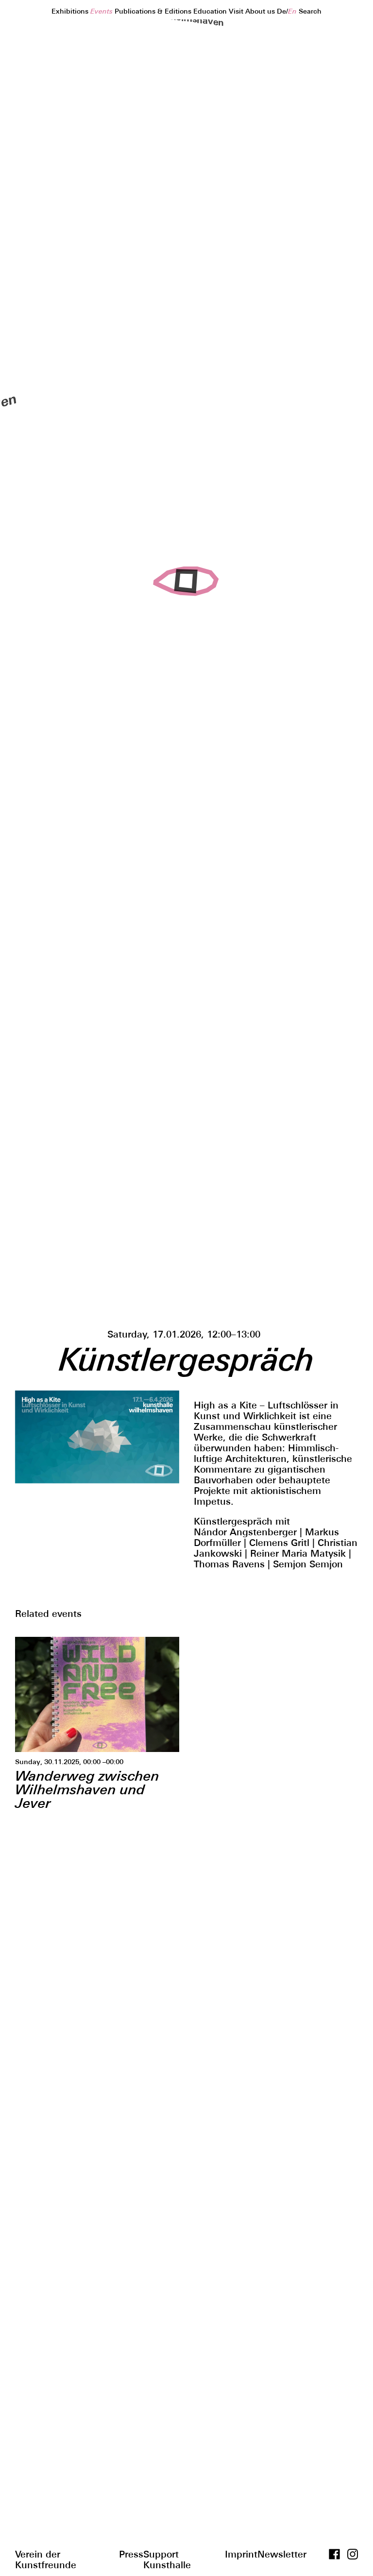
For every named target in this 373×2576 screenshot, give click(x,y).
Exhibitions (71, 11)
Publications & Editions (154, 11)
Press (131, 2553)
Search (310, 11)
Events (102, 11)
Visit (237, 11)
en (292, 11)
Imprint (241, 2553)
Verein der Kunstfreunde (46, 2553)
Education (211, 11)
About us (261, 11)
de (281, 11)
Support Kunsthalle (167, 2553)
